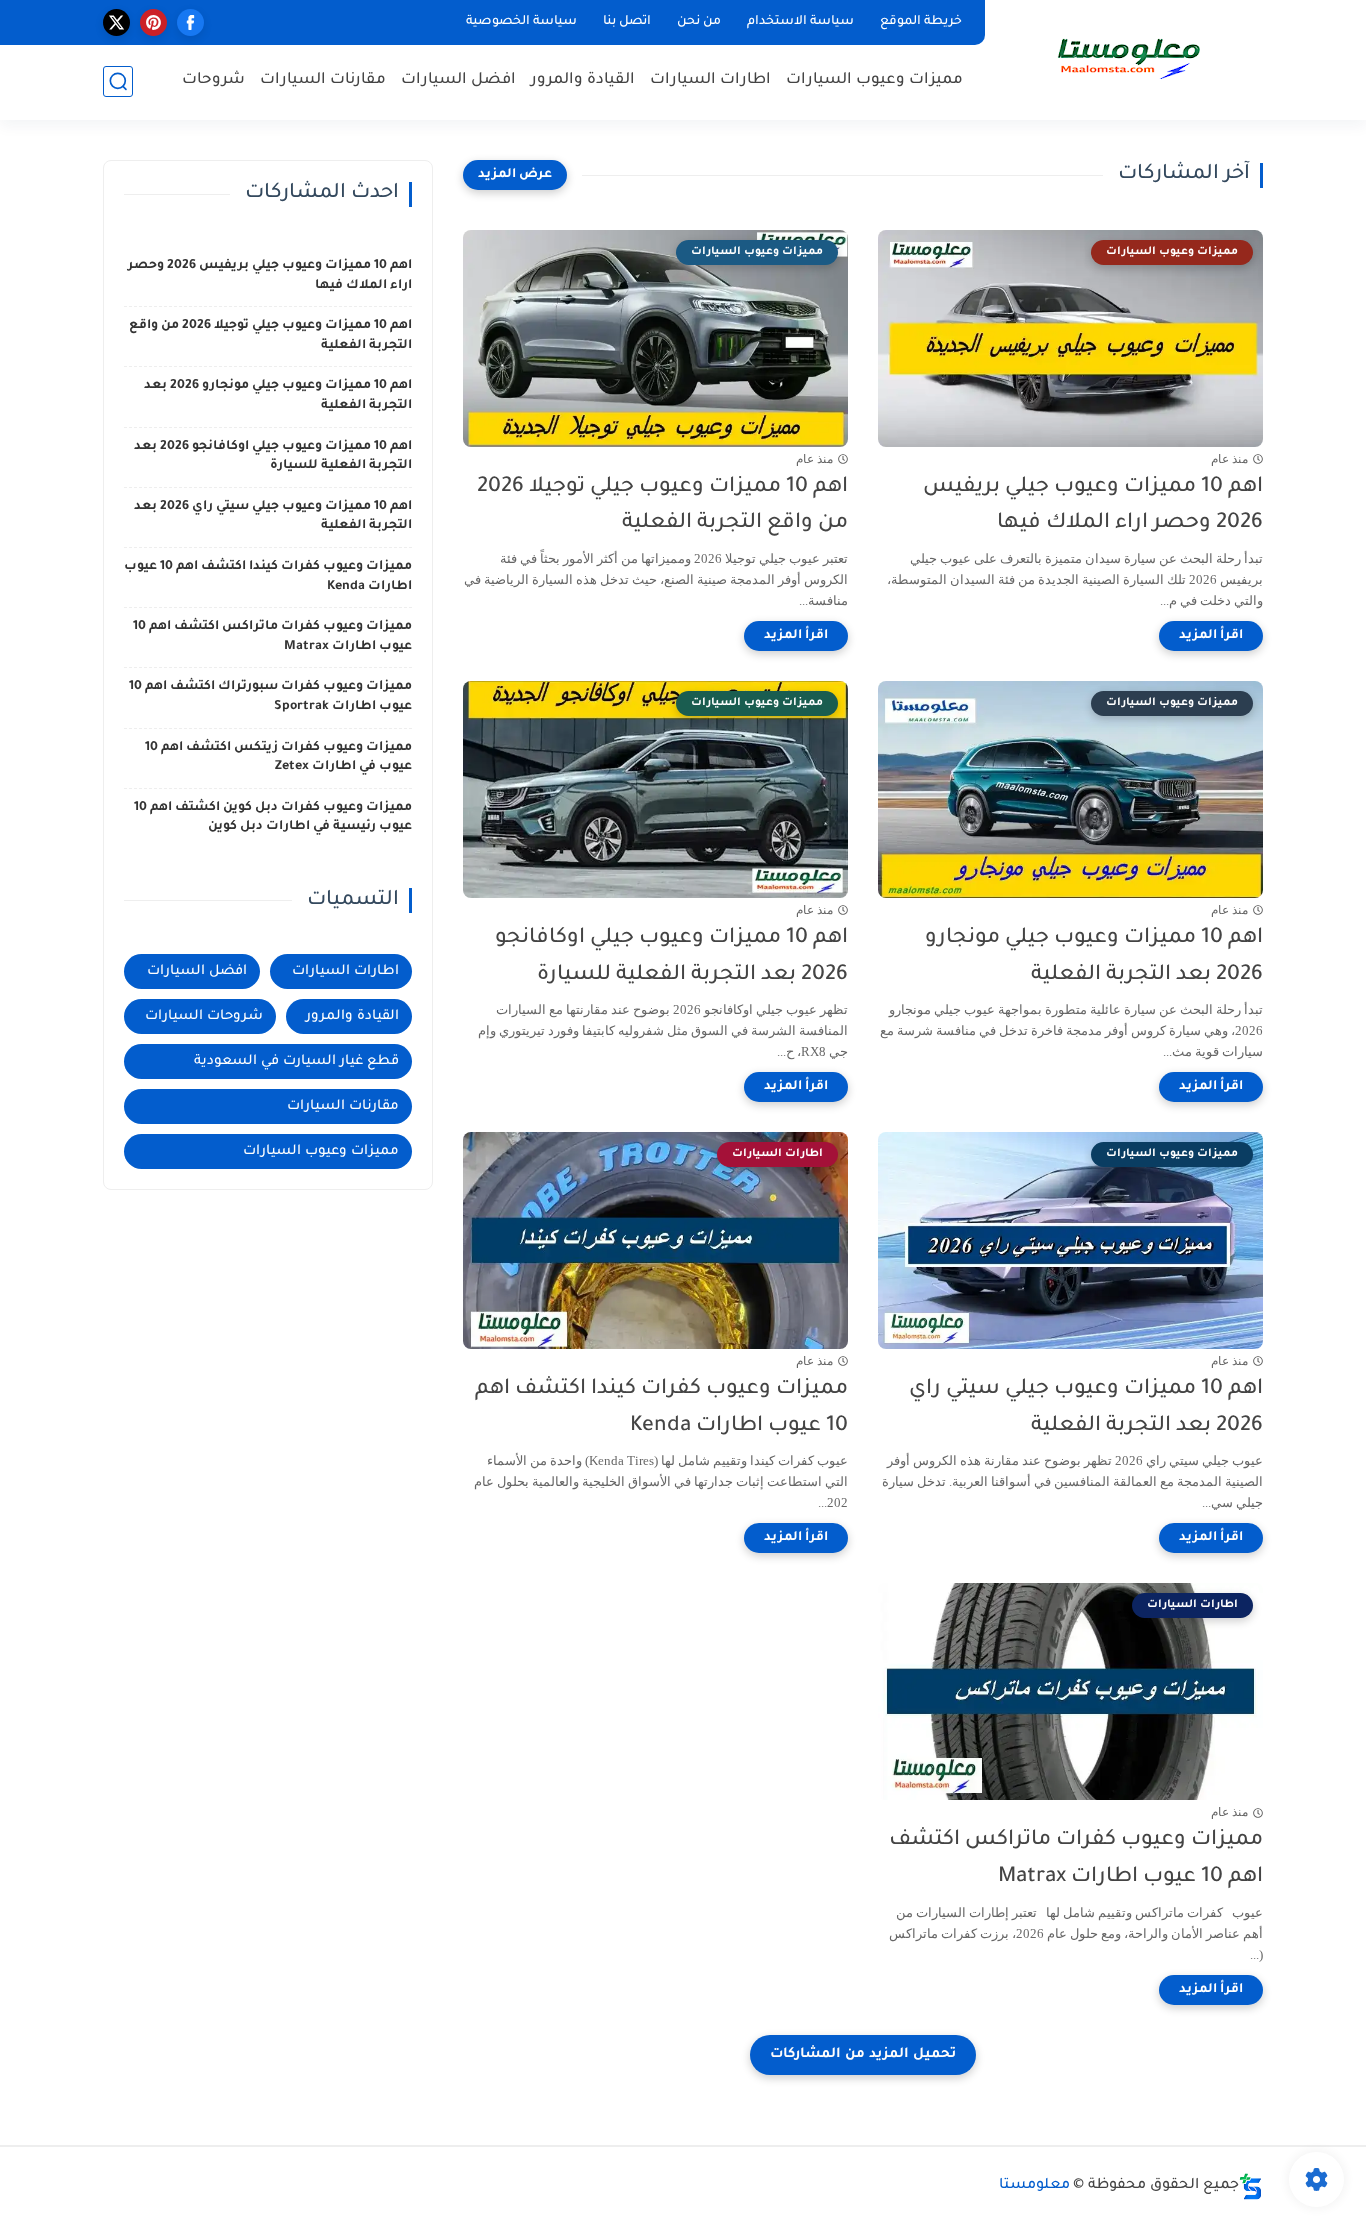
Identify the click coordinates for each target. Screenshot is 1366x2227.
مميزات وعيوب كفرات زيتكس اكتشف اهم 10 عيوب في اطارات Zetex (278, 758)
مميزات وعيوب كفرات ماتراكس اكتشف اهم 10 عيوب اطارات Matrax (1076, 1859)
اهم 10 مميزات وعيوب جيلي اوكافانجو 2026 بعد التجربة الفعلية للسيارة (671, 957)
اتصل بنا (627, 22)
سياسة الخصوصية (521, 22)
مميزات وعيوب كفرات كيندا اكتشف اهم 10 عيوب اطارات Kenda (661, 1408)
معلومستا (1034, 2186)
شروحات (213, 80)
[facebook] (190, 22)
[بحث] (118, 81)
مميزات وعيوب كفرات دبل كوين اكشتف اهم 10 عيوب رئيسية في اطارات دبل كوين (273, 818)
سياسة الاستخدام (800, 22)
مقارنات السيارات (323, 80)
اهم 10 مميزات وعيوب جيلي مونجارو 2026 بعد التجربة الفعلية (1094, 957)
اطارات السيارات (710, 80)
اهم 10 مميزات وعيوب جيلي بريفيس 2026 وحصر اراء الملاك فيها (1093, 506)
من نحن (699, 22)
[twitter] (116, 22)
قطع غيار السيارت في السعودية (296, 1061)
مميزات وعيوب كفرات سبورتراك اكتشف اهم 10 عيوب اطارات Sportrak (270, 697)
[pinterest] (153, 22)
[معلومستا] (1128, 58)
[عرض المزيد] (515, 175)
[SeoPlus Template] (1251, 2186)
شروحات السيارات (204, 1016)
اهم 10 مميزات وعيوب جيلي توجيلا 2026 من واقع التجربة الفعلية (662, 506)
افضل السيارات (458, 80)
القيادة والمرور (583, 80)
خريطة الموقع (921, 22)
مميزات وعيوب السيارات (874, 80)
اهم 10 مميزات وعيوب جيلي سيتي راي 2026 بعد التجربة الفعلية (1086, 1408)
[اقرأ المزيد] (1211, 636)
